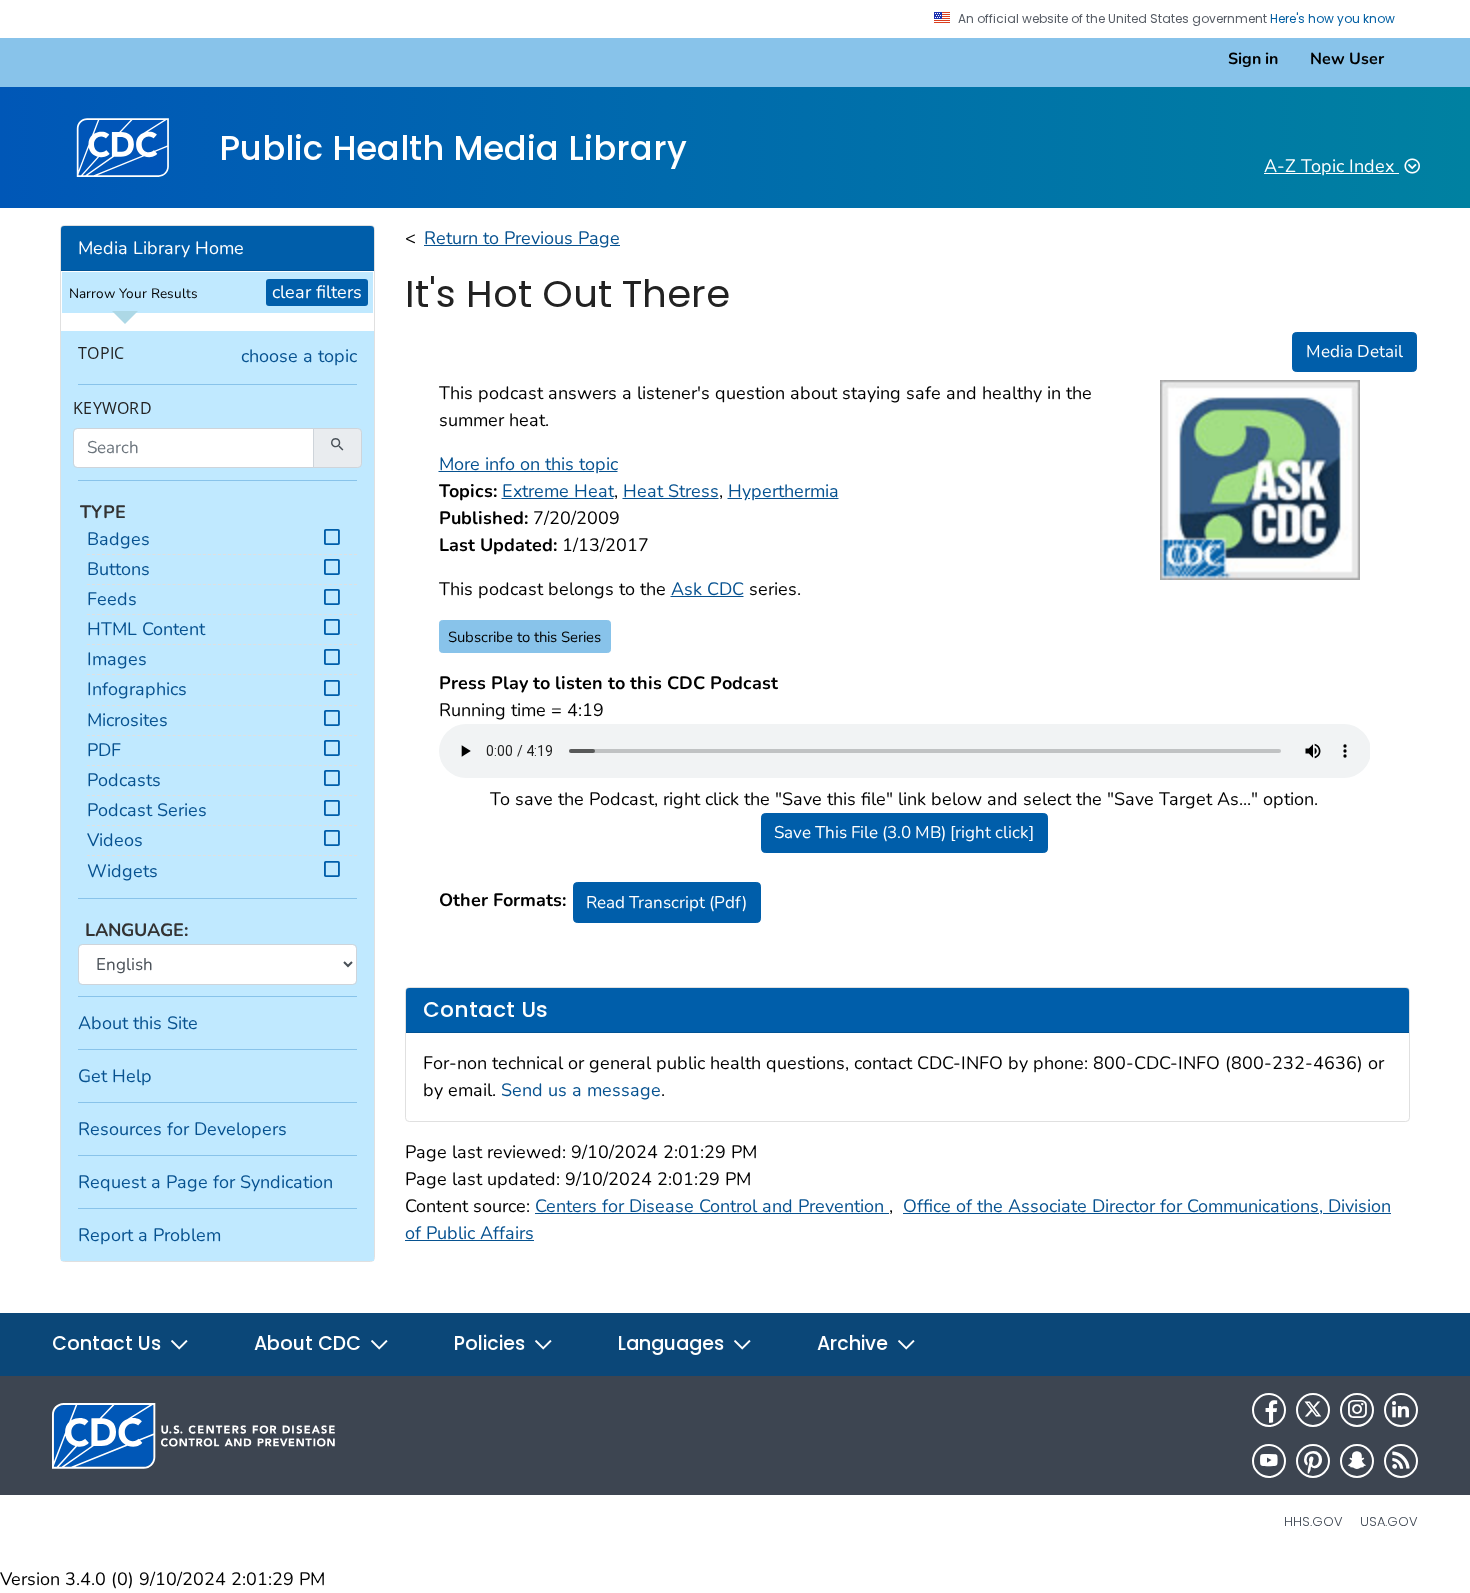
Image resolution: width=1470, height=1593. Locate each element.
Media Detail (1354, 351)
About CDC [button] (310, 1343)
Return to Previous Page (522, 238)
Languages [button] (673, 1343)
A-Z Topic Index (1331, 166)
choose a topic (299, 356)
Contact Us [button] (109, 1343)
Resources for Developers (182, 1129)
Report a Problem (149, 1235)
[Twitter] (1313, 1410)
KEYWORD (112, 408)
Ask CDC (707, 589)
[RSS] (1401, 1461)
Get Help (115, 1076)
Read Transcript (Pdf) (666, 902)
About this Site (138, 1023)
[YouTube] (1269, 1461)
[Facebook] (1269, 1410)
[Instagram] (1357, 1410)
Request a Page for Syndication (205, 1182)
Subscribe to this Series (524, 637)
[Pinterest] (1313, 1461)
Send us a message (581, 1090)
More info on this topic (528, 464)
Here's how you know (1334, 19)
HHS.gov (1313, 1521)
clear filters (317, 292)
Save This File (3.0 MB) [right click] (904, 832)
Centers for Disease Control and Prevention (712, 1206)
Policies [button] (492, 1343)
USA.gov (1389, 1521)
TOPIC (101, 353)
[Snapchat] (1357, 1461)
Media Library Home (161, 248)
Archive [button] (855, 1343)
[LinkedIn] (1401, 1410)
